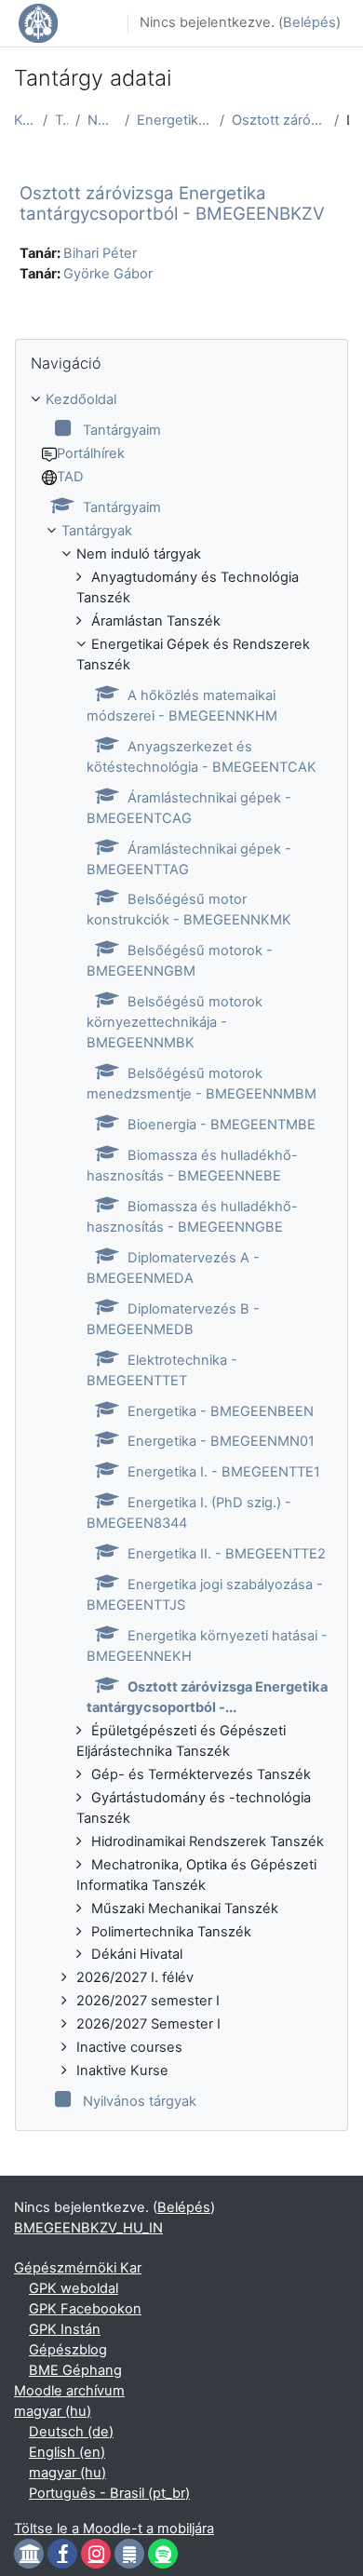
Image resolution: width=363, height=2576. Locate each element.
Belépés (309, 22)
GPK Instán (65, 2329)
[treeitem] (181, 1251)
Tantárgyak (61, 120)
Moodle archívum (69, 2391)
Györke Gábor (108, 274)
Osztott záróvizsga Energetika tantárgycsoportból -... (279, 120)
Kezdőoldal (25, 120)
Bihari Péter (100, 253)
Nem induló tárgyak (102, 120)
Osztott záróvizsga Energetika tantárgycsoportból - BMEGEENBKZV (172, 203)
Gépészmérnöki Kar (78, 2268)
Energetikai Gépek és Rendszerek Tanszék (175, 120)
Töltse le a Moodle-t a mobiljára (114, 2529)
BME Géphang (75, 2370)
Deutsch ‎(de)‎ (71, 2432)
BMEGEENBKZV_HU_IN (88, 2228)
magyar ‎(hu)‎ (53, 2411)
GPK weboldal (74, 2288)
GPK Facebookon (85, 2309)
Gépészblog (68, 2350)
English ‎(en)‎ (67, 2452)
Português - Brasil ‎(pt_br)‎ (109, 2493)
